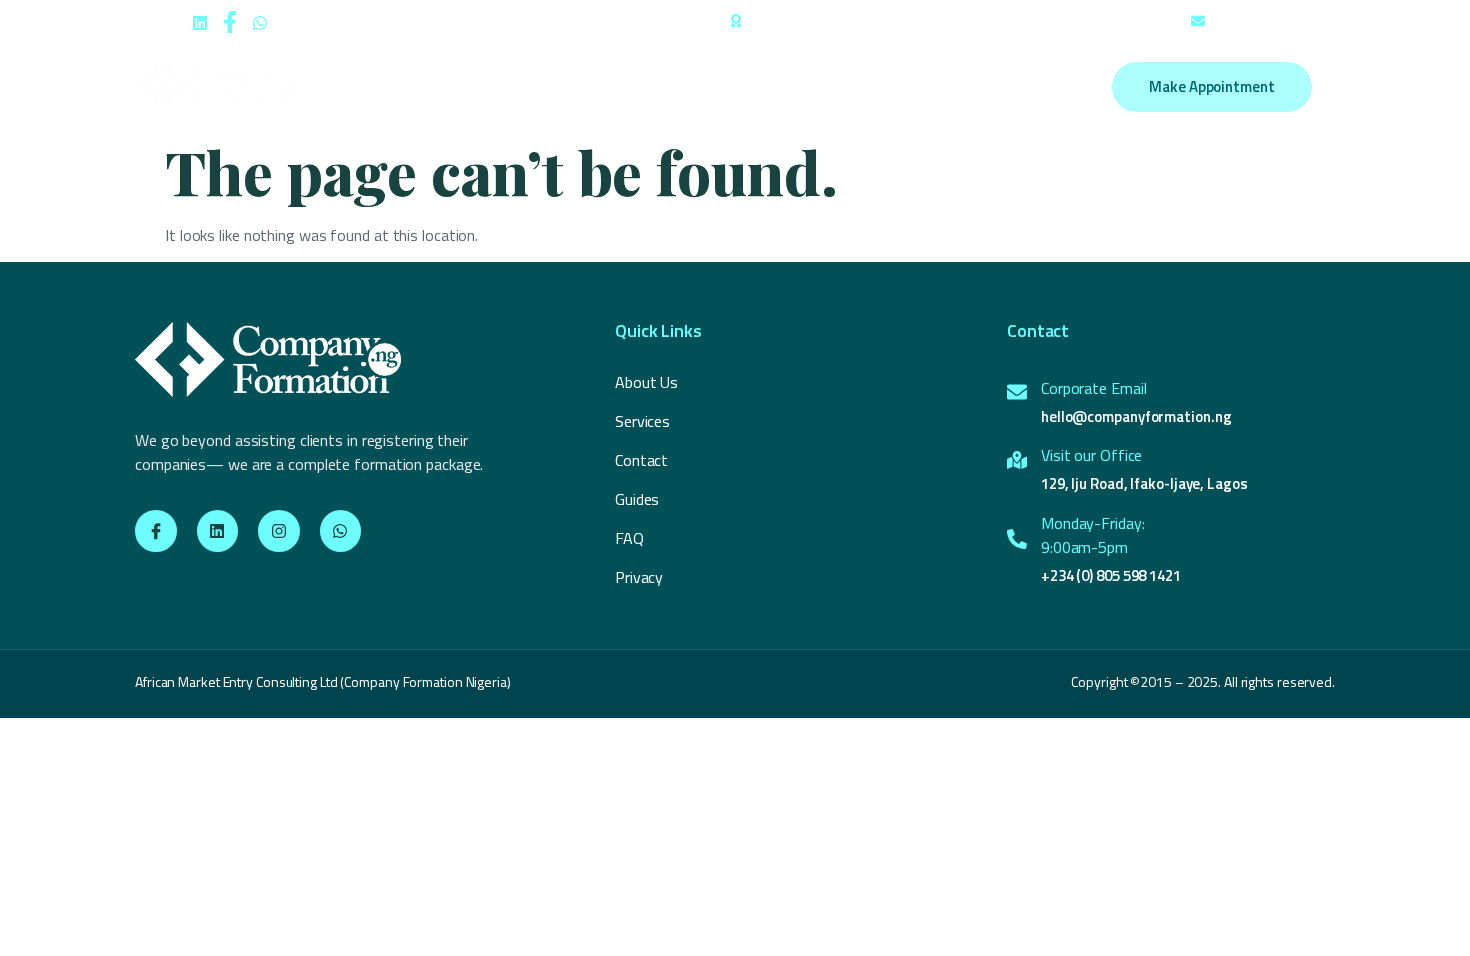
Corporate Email (1094, 388)
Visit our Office (1091, 455)
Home (435, 87)
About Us (516, 87)
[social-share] (200, 21)
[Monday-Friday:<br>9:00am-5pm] (1017, 539)
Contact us (936, 87)
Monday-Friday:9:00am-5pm (1093, 535)
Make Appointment (1211, 86)
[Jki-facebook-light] (156, 531)
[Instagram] (279, 531)
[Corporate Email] (1017, 392)
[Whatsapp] (341, 531)
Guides (848, 87)
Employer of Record (730, 87)
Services (605, 87)
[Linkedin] (218, 531)
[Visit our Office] (1017, 460)
